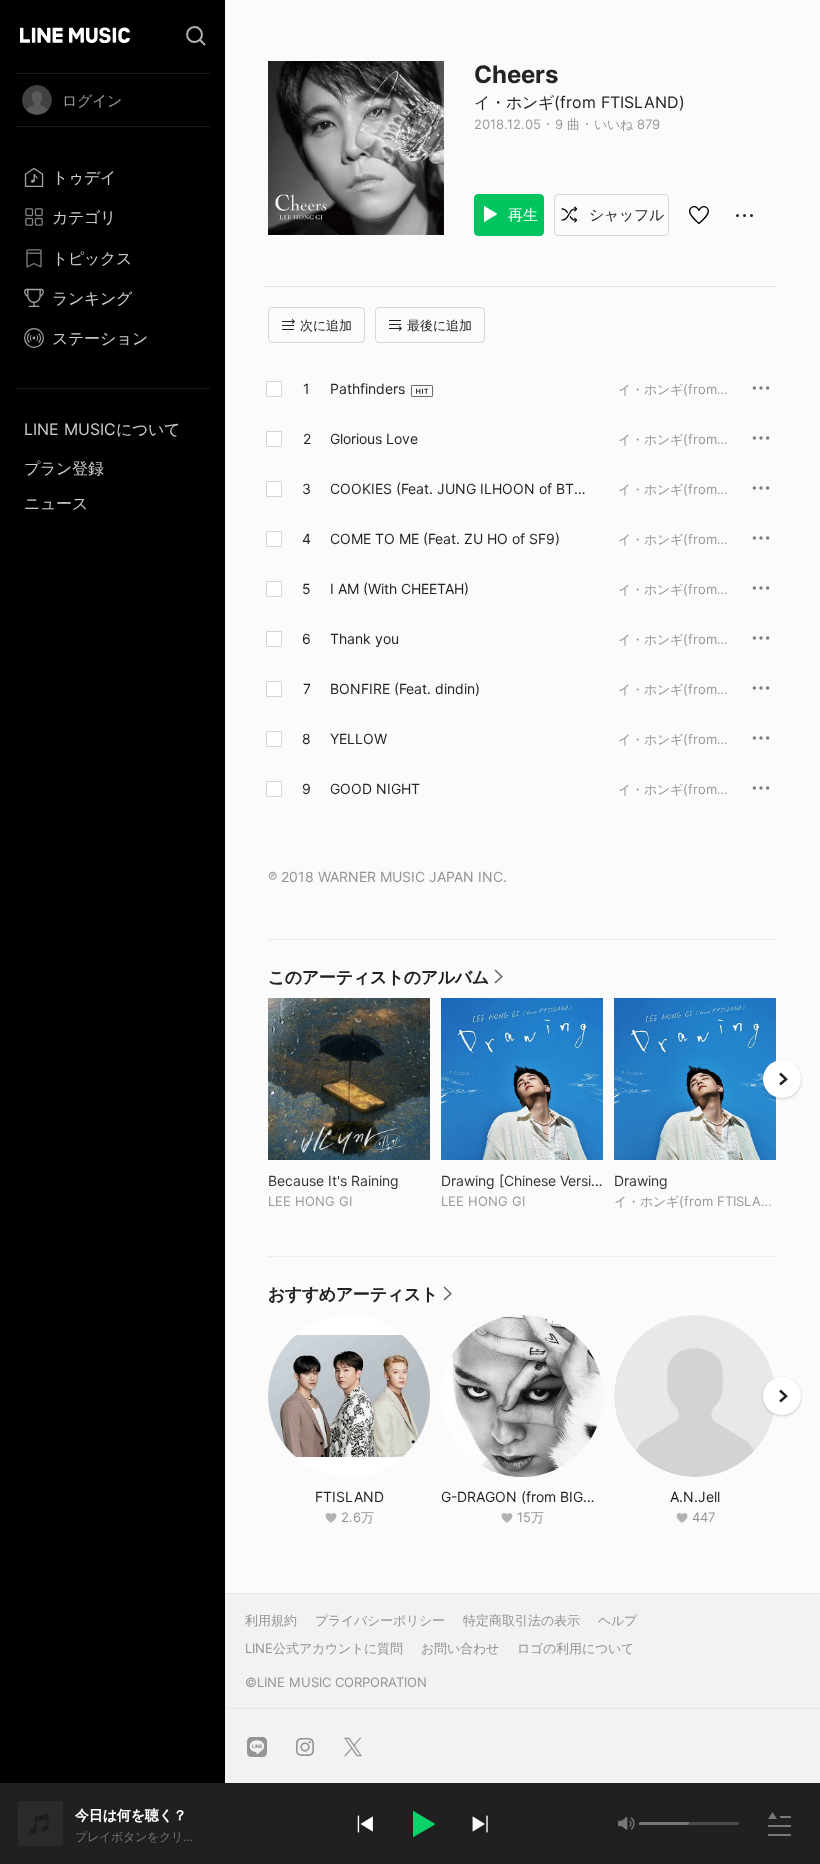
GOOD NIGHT (375, 788)
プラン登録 (64, 468)
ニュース (56, 503)
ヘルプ (617, 1620)
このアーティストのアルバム (386, 982)
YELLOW (358, 738)
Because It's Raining (349, 1180)
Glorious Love (374, 438)
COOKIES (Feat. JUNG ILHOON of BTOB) (457, 489)
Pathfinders (367, 388)
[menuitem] (112, 177)
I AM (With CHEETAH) (399, 588)
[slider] (664, 1823)
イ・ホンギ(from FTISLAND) (579, 102)
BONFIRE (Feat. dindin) (405, 688)
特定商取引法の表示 (521, 1620)
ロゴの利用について (575, 1648)
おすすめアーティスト (361, 1299)
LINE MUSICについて (102, 429)
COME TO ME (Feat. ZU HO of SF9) (445, 538)
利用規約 (271, 1620)
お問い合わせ (460, 1648)
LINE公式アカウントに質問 (324, 1648)
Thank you (364, 638)
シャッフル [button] (624, 214)
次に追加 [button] (326, 325)
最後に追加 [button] (439, 325)
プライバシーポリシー (380, 1620)
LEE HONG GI (310, 1201)
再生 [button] (521, 214)
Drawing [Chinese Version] (522, 1180)
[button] (422, 1824)
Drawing (682, 1180)
